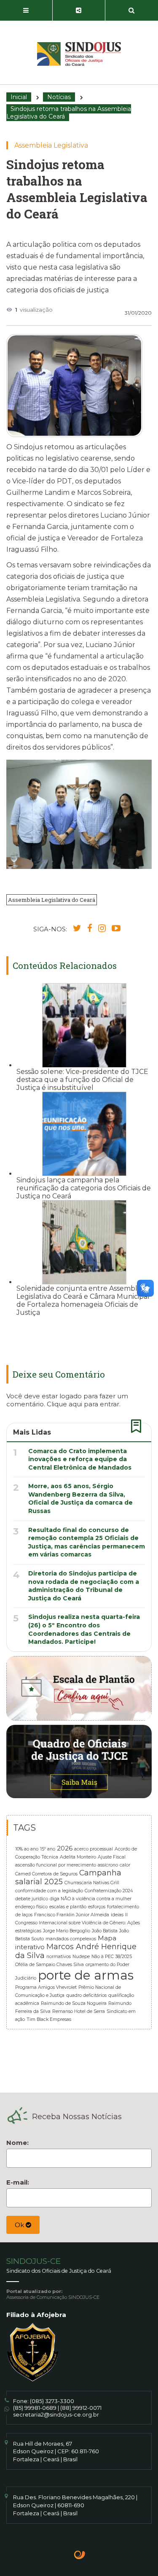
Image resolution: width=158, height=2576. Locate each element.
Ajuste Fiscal (112, 1857)
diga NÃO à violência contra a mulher (91, 1899)
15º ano (48, 1849)
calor (125, 1865)
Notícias (59, 97)
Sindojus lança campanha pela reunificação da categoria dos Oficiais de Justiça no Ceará (84, 1188)
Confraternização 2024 (109, 1891)
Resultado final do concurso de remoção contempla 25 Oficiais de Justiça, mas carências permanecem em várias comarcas (87, 1542)
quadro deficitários (86, 1995)
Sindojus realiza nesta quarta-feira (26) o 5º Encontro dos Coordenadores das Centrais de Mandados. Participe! (84, 1629)
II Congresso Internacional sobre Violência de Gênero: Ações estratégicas (78, 1923)
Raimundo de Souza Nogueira (74, 2003)
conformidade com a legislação (49, 1891)
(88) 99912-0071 (81, 2408)
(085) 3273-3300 (52, 2401)
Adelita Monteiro (78, 1857)
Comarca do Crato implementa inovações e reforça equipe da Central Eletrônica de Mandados (80, 1459)
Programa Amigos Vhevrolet (46, 1987)
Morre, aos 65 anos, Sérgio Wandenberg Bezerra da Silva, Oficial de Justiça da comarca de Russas (80, 1498)
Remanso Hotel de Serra (79, 2011)
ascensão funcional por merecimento (56, 1865)
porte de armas (86, 1975)
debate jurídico (32, 1899)
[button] (26, 11)
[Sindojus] (79, 54)
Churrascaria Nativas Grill (92, 1883)
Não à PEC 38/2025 (112, 1957)
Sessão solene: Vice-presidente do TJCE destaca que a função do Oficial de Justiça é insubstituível (82, 1080)
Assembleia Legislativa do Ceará (52, 900)
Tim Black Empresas (49, 2019)
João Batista (105, 1931)
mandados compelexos (71, 1939)
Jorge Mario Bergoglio (67, 1931)
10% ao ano (27, 1849)
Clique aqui (64, 1404)
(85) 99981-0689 (35, 2408)
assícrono (108, 1865)
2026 (65, 1848)
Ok (20, 2225)
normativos (59, 1957)
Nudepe (81, 1957)
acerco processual (94, 1849)
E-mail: (18, 2182)
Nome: (17, 2143)
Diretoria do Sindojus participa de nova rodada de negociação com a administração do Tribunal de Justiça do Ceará (84, 1586)
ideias (117, 1915)
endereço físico (31, 1907)
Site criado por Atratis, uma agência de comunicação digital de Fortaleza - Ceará (80, 2556)
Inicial (19, 97)
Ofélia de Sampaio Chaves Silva (50, 1965)
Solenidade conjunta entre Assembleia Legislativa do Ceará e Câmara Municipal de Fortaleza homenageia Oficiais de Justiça (83, 1300)
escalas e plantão (68, 1907)
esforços (97, 1907)
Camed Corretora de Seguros (46, 1874)
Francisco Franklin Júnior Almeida (72, 1915)
